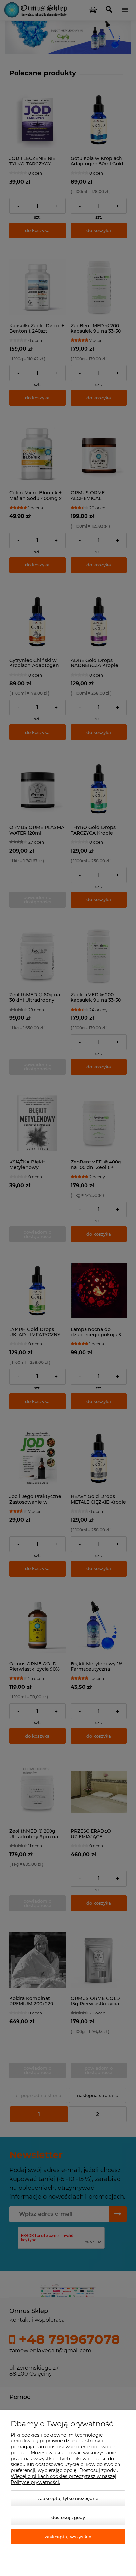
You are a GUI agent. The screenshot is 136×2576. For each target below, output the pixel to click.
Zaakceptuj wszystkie (68, 2537)
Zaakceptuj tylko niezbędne (68, 2498)
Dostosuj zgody (68, 2517)
